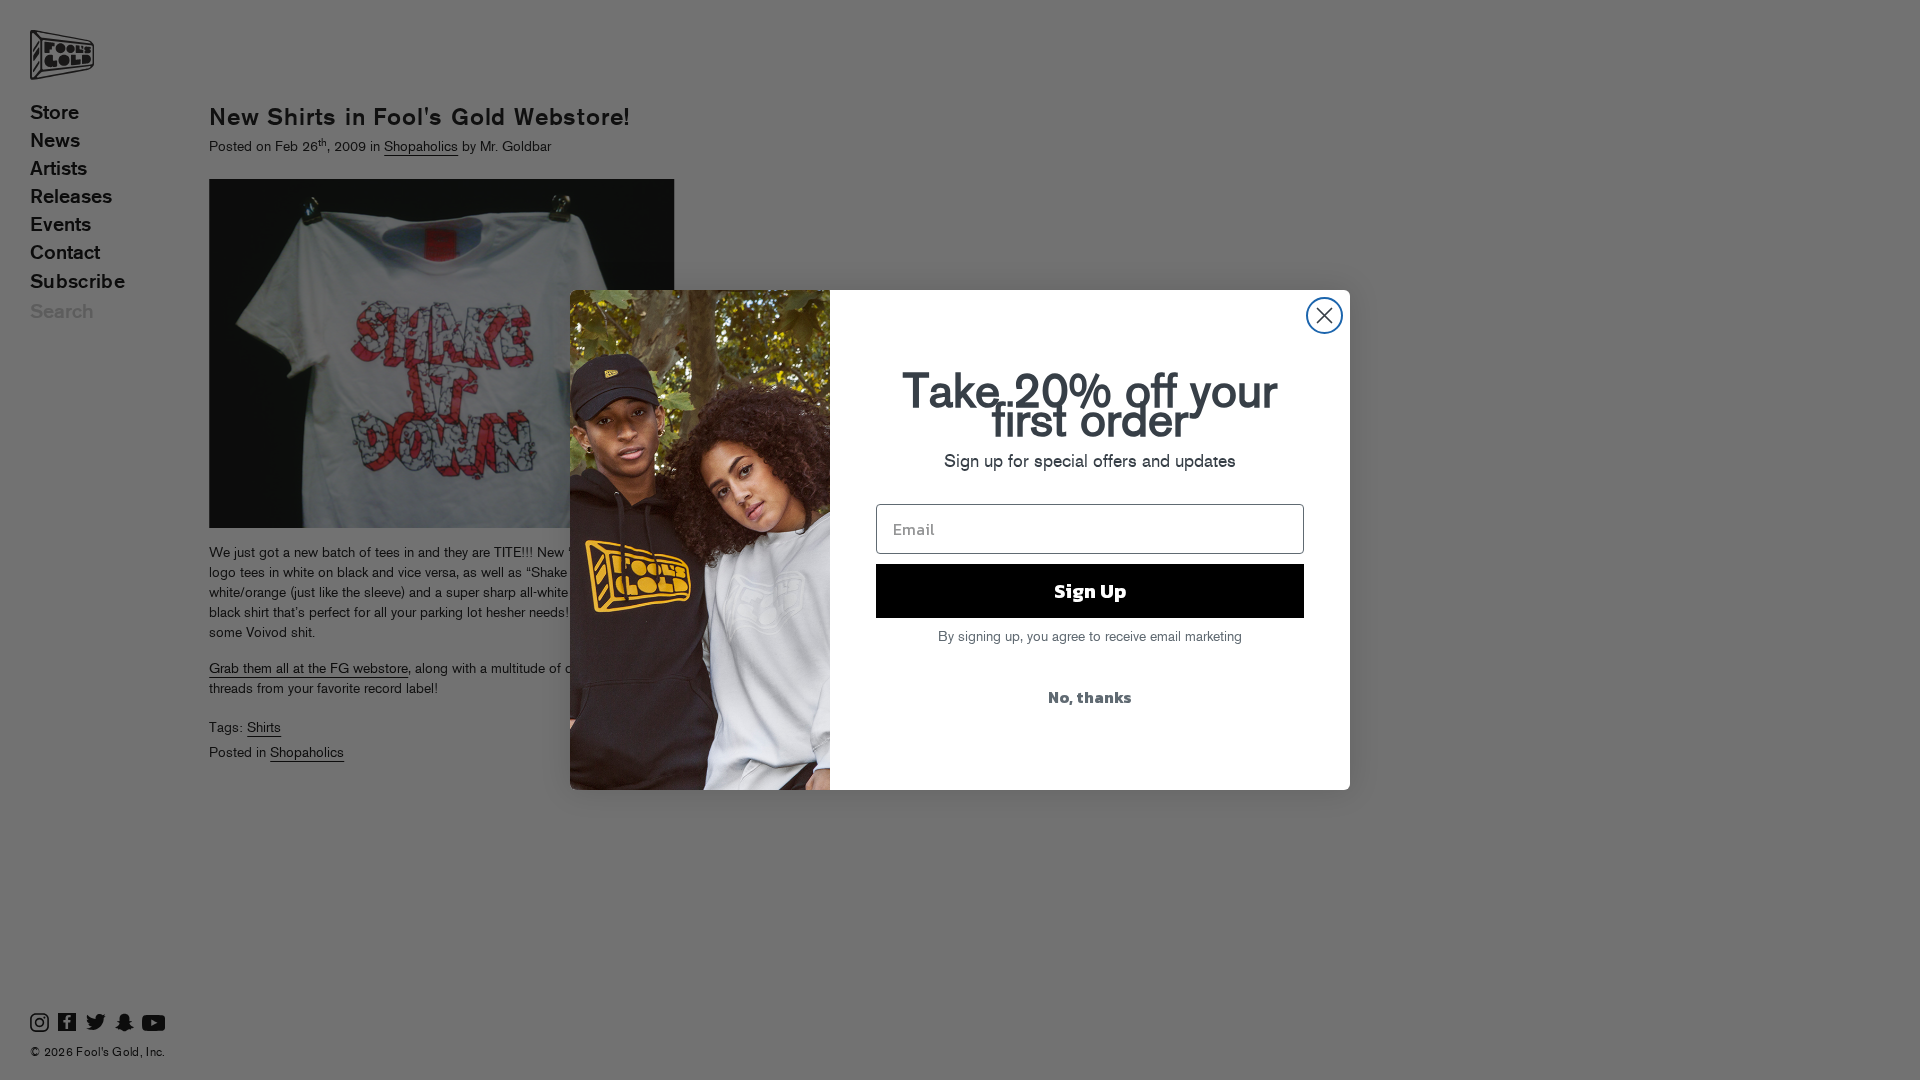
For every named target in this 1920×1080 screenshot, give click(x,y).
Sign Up (1090, 591)
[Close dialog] (1324, 315)
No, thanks (1090, 697)
